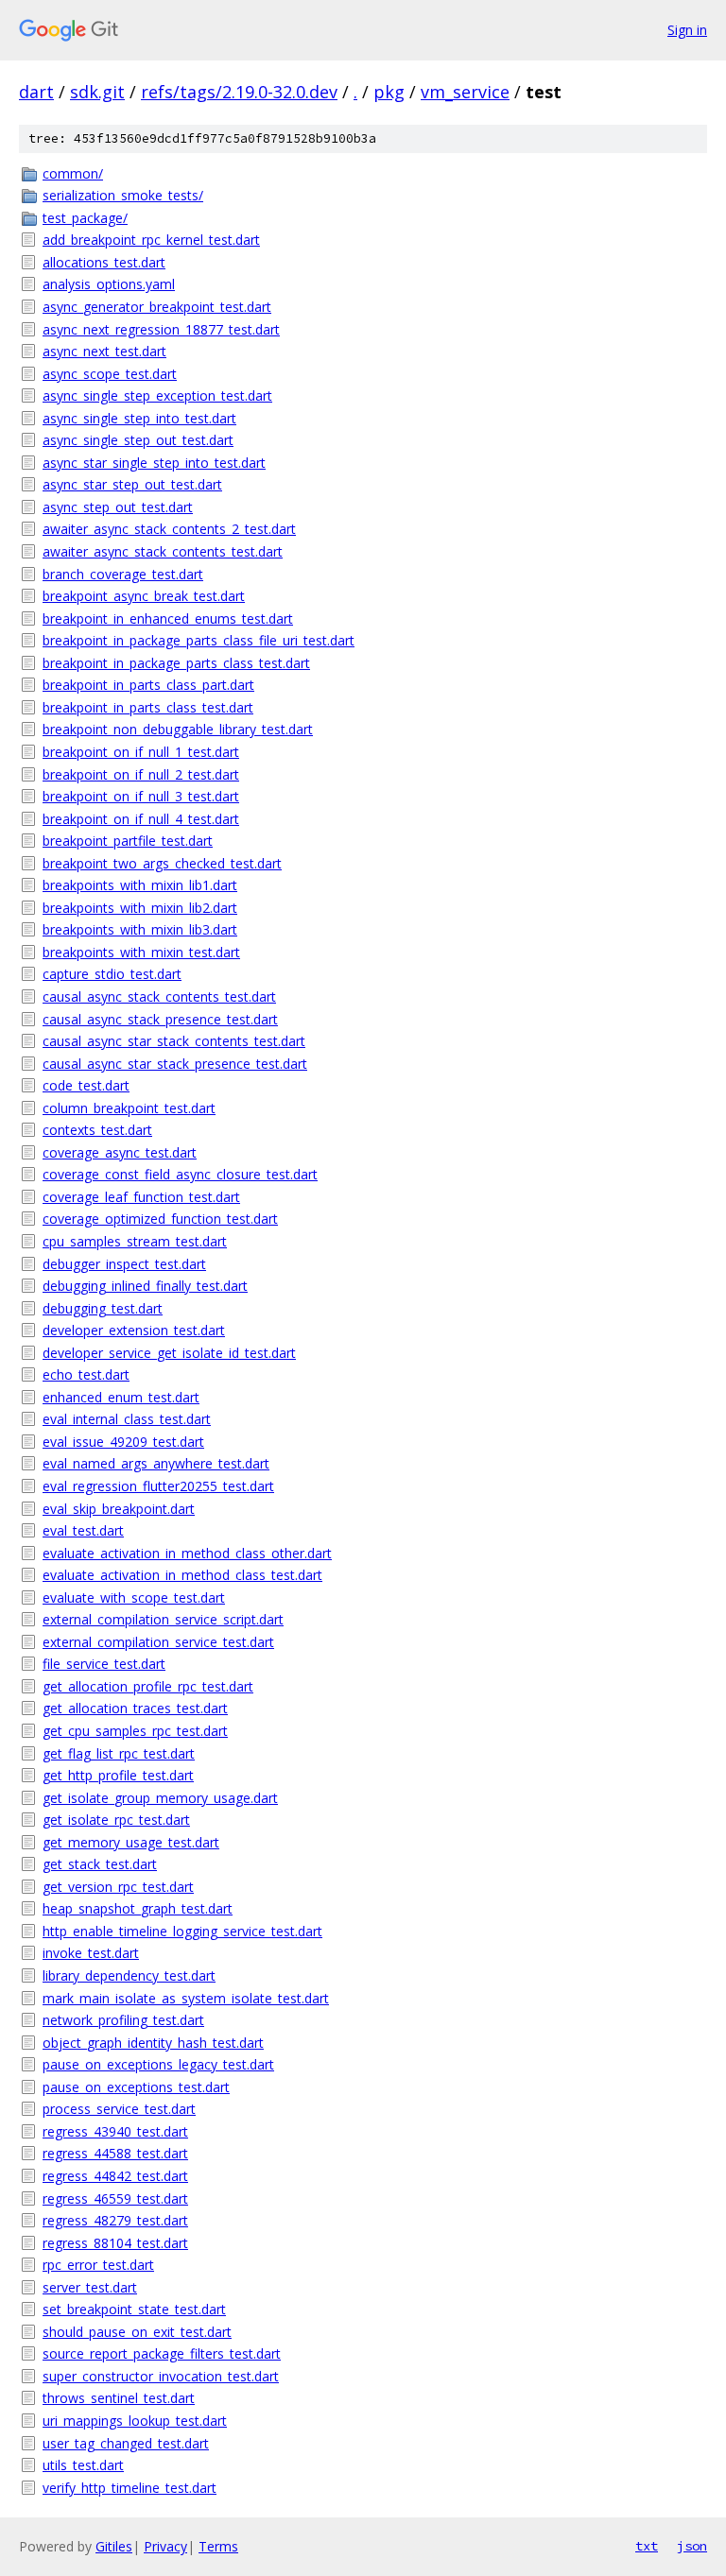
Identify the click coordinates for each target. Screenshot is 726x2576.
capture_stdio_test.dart (112, 974)
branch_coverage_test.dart (123, 574)
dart (36, 92)
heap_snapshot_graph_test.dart (138, 1908)
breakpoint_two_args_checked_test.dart (162, 863)
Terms (218, 2546)
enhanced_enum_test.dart (121, 1397)
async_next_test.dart (104, 351)
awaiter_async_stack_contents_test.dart (163, 551)
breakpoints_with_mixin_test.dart (141, 952)
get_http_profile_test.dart (118, 1775)
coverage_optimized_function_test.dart (160, 1219)
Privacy (165, 2546)
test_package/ (85, 218)
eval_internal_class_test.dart (127, 1419)
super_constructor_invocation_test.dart (161, 2376)
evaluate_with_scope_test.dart (134, 1597)
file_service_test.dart (104, 1664)
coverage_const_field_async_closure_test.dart (180, 1174)
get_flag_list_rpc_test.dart (119, 1753)
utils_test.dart (83, 2465)
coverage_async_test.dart (120, 1152)
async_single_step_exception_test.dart (157, 395)
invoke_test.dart (91, 1953)
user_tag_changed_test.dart (126, 2443)
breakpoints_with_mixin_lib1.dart (140, 885)
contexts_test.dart (97, 1130)
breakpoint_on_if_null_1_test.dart (141, 752)
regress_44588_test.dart (115, 2153)
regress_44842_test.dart (115, 2176)
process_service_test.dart (119, 2109)
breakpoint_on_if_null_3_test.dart (141, 796)
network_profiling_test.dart (123, 2020)
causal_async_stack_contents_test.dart (159, 996)
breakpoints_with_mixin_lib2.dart (140, 908)
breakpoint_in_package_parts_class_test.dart (176, 663)
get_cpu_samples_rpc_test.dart (135, 1731)
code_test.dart (86, 1085)
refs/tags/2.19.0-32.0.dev (239, 92)
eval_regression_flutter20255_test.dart (158, 1486)
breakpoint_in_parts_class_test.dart (148, 707)
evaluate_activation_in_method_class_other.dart (187, 1553)
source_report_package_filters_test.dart (162, 2353)
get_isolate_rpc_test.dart (116, 1820)
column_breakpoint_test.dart (129, 1108)
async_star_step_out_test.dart (132, 484)
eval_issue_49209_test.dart (123, 1442)
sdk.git (97, 92)
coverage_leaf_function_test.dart (141, 1197)
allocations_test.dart (104, 262)
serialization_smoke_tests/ (123, 195)
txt (647, 2546)
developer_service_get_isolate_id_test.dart (169, 1353)
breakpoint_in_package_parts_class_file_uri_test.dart (199, 640)
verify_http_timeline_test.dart (130, 2488)
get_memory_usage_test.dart (131, 1842)
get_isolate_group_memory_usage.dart (160, 1798)
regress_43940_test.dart (115, 2131)
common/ (73, 173)
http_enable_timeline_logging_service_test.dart (182, 1931)
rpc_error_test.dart (98, 2265)
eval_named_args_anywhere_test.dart (156, 1463)
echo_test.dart (86, 1374)
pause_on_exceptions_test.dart (136, 2087)
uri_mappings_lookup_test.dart (135, 2421)
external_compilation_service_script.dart (163, 1619)
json (692, 2546)
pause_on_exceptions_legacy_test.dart (158, 2064)
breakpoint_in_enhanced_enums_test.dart (168, 618)
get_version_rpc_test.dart (118, 1887)
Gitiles (114, 2546)
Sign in (687, 30)
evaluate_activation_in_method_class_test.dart (182, 1575)
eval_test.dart (83, 1530)
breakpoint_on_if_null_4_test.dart (141, 819)
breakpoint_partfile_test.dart (128, 841)
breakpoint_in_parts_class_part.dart (148, 685)
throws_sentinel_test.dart (119, 2398)
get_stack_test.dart (100, 1864)
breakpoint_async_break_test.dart (144, 596)
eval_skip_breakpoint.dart (119, 1509)
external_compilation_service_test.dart (158, 1642)
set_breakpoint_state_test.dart (134, 2309)
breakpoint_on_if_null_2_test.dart (141, 774)
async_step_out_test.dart (118, 507)
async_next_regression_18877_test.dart (161, 329)
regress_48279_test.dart (115, 2220)
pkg (389, 92)
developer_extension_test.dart (134, 1330)
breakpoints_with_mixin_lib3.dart (140, 929)
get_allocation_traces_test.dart (135, 1708)
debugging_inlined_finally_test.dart (145, 1286)
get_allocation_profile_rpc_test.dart (148, 1686)
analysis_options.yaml (109, 284)
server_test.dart (90, 2287)
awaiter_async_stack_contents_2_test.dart (169, 529)
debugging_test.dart (103, 1308)
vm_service (465, 92)
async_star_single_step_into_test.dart (154, 463)
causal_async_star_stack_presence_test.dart (175, 1064)
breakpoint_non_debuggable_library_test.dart (178, 729)
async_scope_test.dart (110, 374)
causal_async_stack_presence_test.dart (160, 1019)
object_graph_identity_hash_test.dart (153, 2043)
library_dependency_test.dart (129, 1975)
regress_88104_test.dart (115, 2243)
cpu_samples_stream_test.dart (135, 1241)
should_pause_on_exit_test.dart (137, 2332)
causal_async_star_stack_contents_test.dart (174, 1041)
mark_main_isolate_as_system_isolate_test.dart (186, 1998)
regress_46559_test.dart (115, 2198)
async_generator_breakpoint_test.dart (157, 307)
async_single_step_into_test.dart (139, 418)
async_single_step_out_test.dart (138, 440)
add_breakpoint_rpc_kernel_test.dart (151, 240)
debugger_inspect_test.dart (124, 1264)
